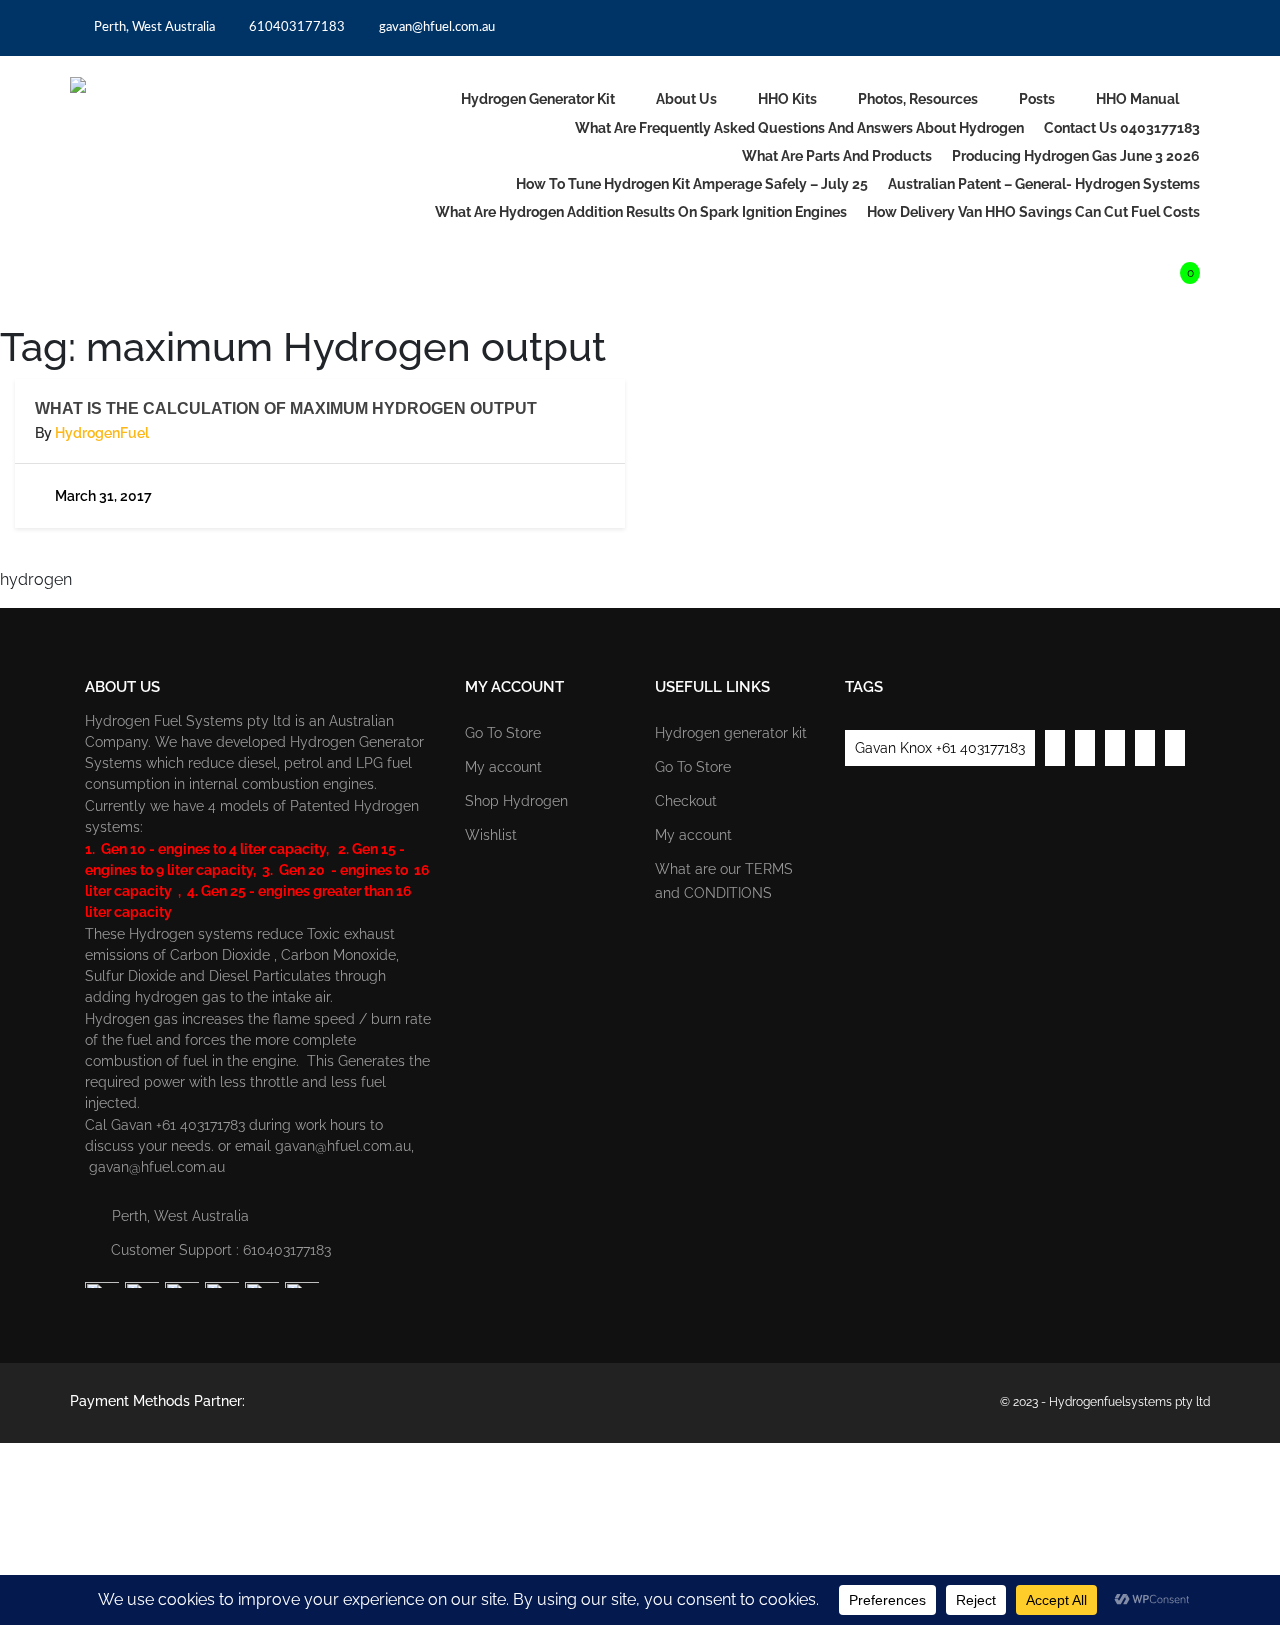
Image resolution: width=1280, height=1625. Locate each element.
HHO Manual (1137, 99)
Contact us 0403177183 (1122, 128)
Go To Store (503, 733)
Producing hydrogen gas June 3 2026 (1076, 156)
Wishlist (491, 835)
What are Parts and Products (837, 156)
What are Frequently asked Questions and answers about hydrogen (799, 128)
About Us (686, 99)
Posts (1037, 99)
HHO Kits (787, 99)
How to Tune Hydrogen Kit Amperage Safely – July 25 (692, 184)
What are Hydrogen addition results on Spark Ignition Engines (641, 212)
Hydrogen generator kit (538, 99)
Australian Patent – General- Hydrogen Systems (1044, 184)
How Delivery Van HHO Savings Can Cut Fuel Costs (1033, 212)
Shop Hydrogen (516, 801)
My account (503, 767)
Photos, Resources (918, 99)
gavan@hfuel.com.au (435, 27)
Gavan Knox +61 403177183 (940, 748)
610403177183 (295, 27)
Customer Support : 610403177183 (221, 1250)
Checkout (686, 801)
